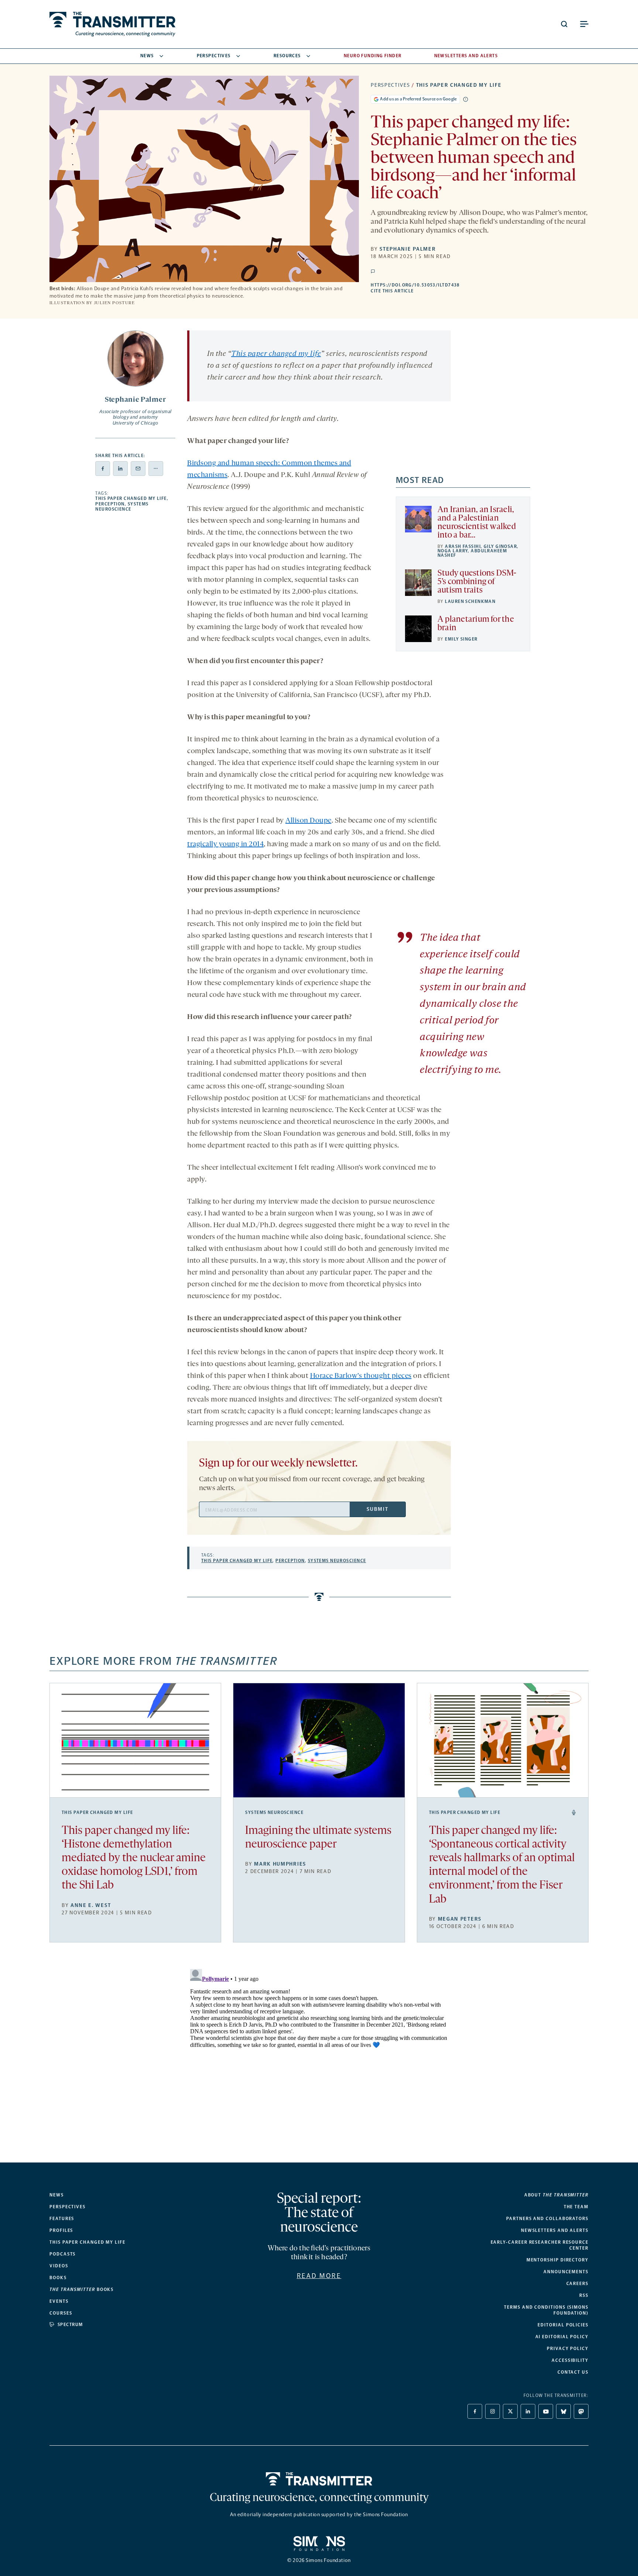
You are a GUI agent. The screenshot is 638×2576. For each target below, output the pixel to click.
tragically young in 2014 (225, 844)
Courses (61, 2313)
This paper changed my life (459, 85)
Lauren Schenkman (470, 601)
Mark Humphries (280, 1864)
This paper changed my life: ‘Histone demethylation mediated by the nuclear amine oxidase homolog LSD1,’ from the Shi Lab (134, 1859)
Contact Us (573, 2372)
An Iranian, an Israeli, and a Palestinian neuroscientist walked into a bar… (477, 523)
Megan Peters (460, 1919)
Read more (319, 2276)
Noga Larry (453, 551)
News (147, 56)
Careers (577, 2284)
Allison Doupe (308, 821)
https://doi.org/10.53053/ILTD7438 (460, 285)
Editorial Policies (563, 2325)
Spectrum (70, 2325)
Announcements (566, 2272)
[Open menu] (584, 24)
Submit (377, 1509)
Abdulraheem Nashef (472, 553)
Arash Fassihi (463, 546)
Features (62, 2219)
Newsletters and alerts (555, 2230)
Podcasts (63, 2254)
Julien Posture (114, 303)
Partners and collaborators (547, 2219)
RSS (584, 2295)
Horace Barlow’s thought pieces (361, 1376)
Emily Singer (461, 639)
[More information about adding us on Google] (466, 99)
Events (59, 2301)
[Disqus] (319, 2058)
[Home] (319, 2479)
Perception (110, 504)
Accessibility (570, 2360)
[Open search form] (564, 24)
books (82, 2289)
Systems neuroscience (122, 507)
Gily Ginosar (500, 546)
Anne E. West (91, 1905)
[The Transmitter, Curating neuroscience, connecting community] (112, 24)
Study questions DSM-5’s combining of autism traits (477, 582)
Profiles (61, 2230)
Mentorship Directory (558, 2260)
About (556, 2195)
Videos (59, 2266)
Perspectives (214, 56)
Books (58, 2278)
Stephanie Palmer (408, 249)
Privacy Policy (568, 2349)
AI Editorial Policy (562, 2337)
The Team (576, 2207)
